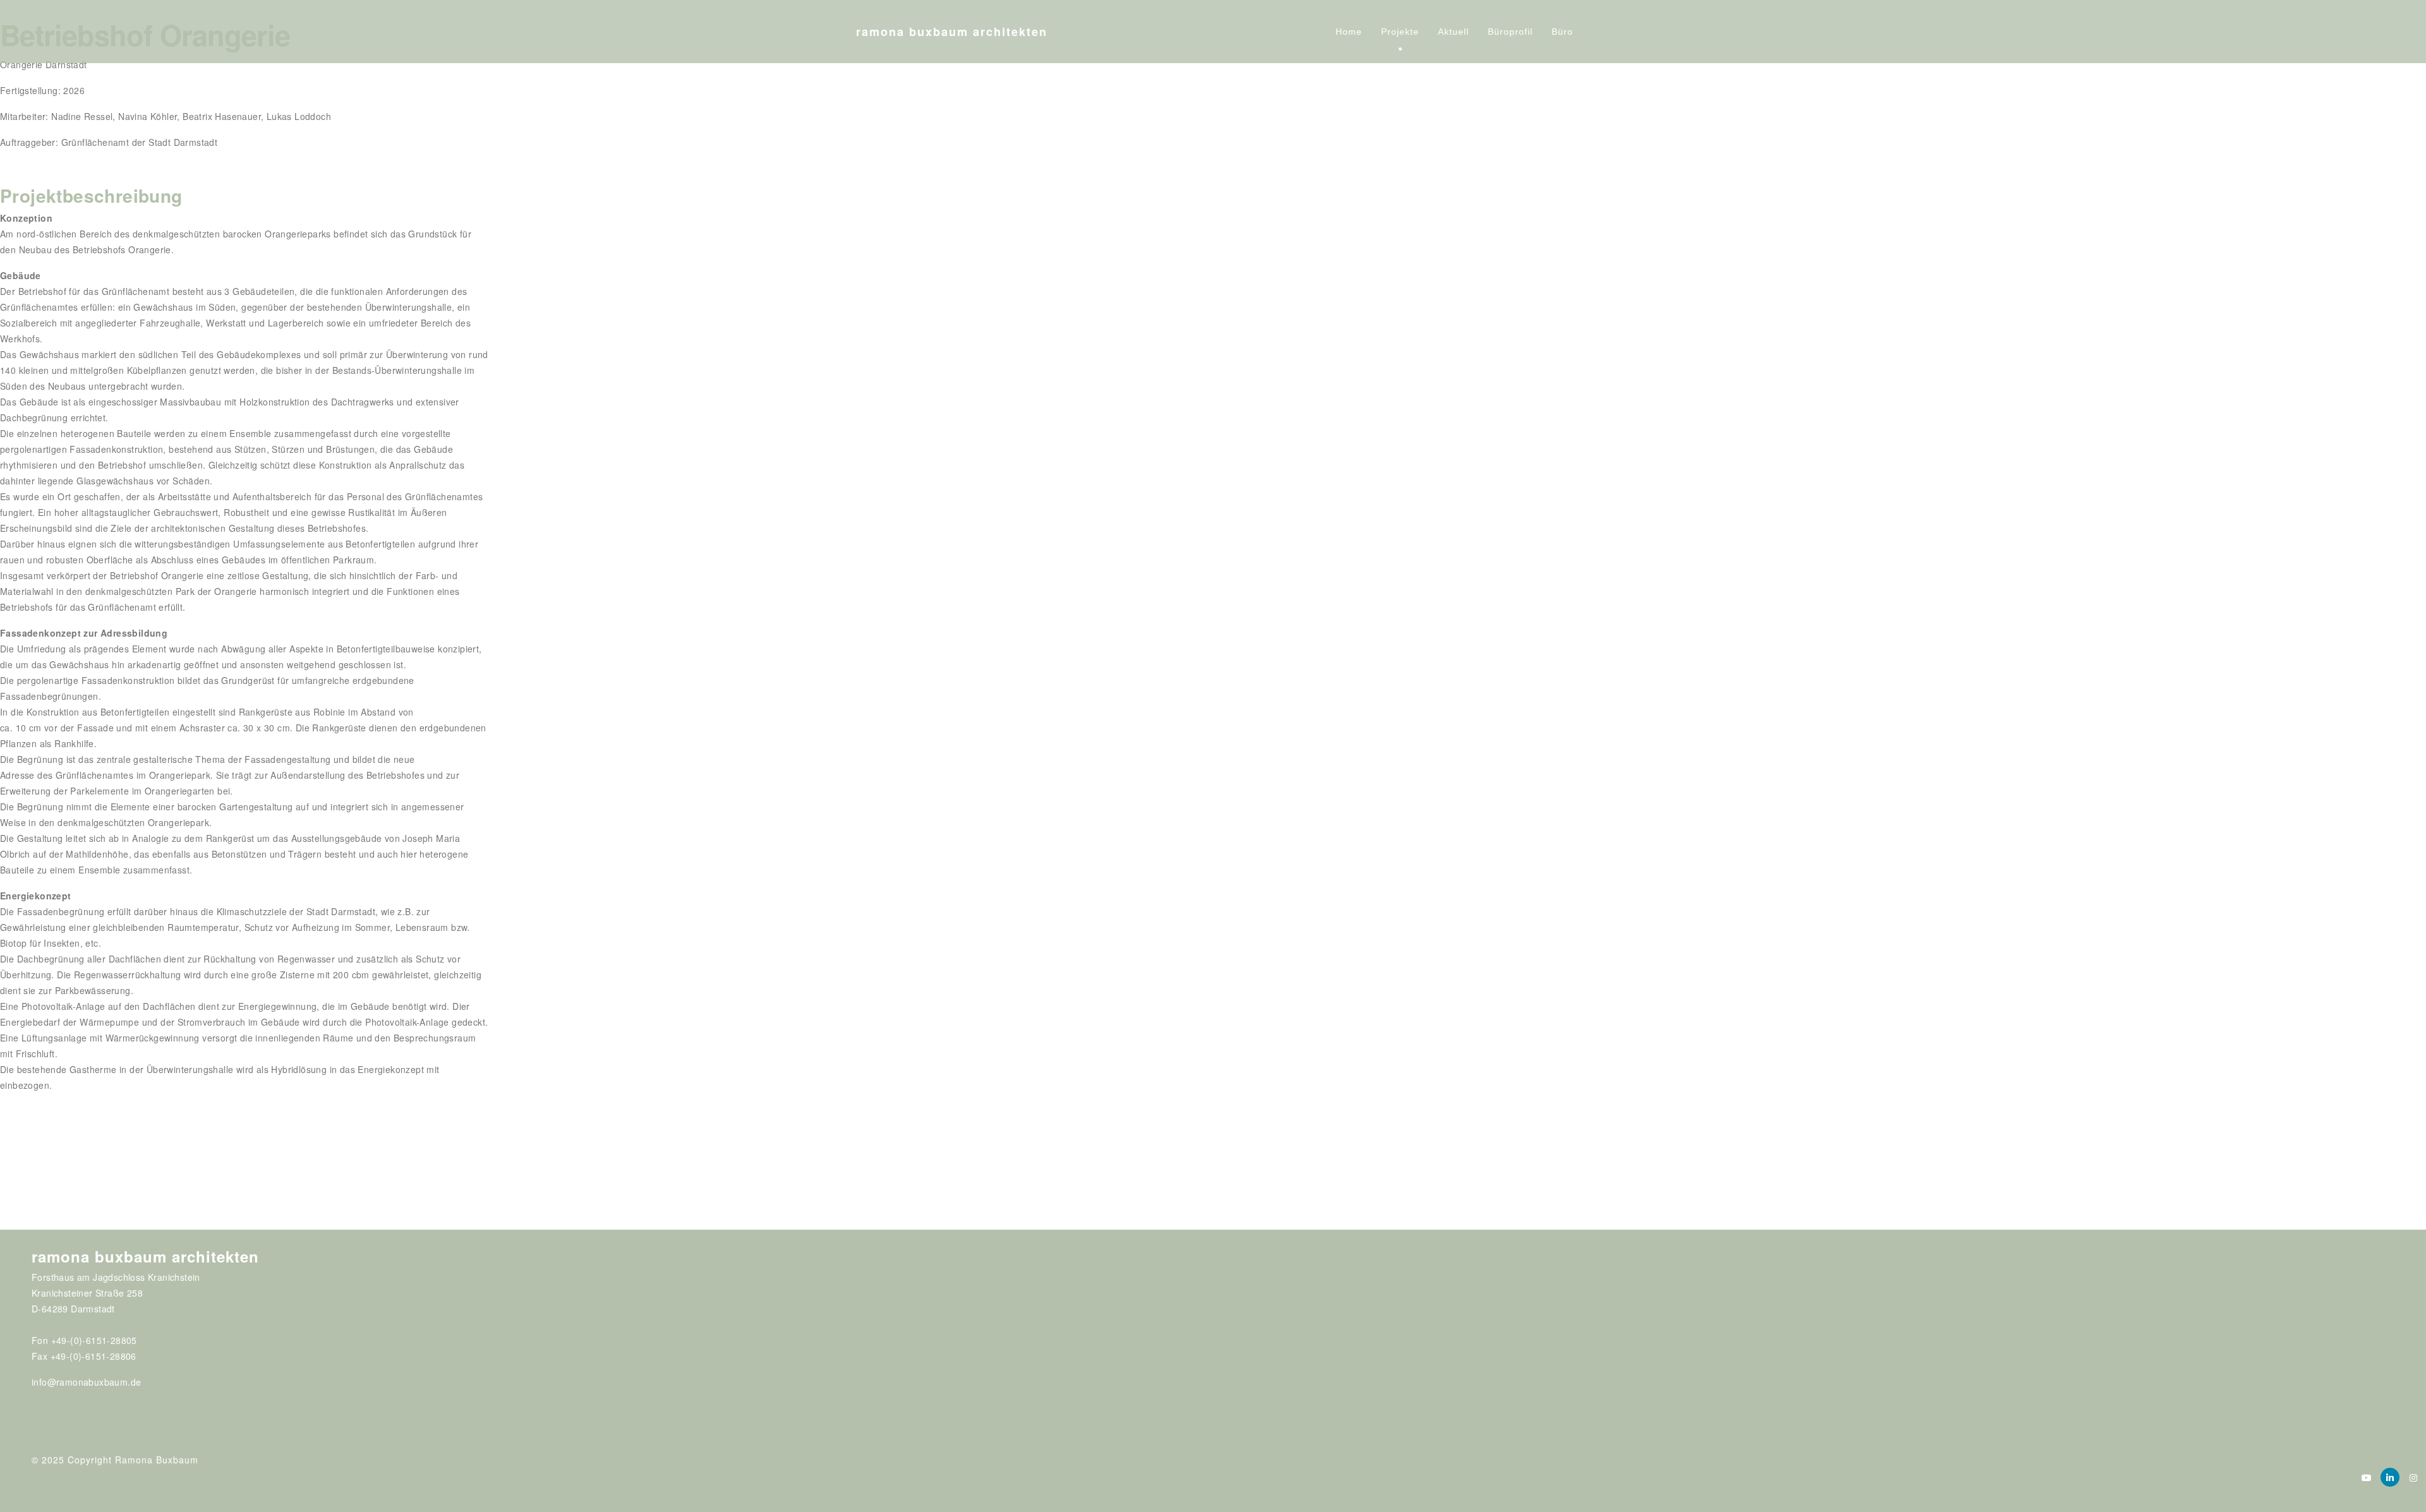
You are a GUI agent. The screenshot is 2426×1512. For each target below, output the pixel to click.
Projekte (1400, 32)
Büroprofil (1510, 32)
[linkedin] (2390, 1477)
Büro (1562, 32)
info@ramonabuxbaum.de (86, 1382)
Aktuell (1453, 32)
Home (1349, 32)
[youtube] (2367, 1477)
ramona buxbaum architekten (952, 32)
